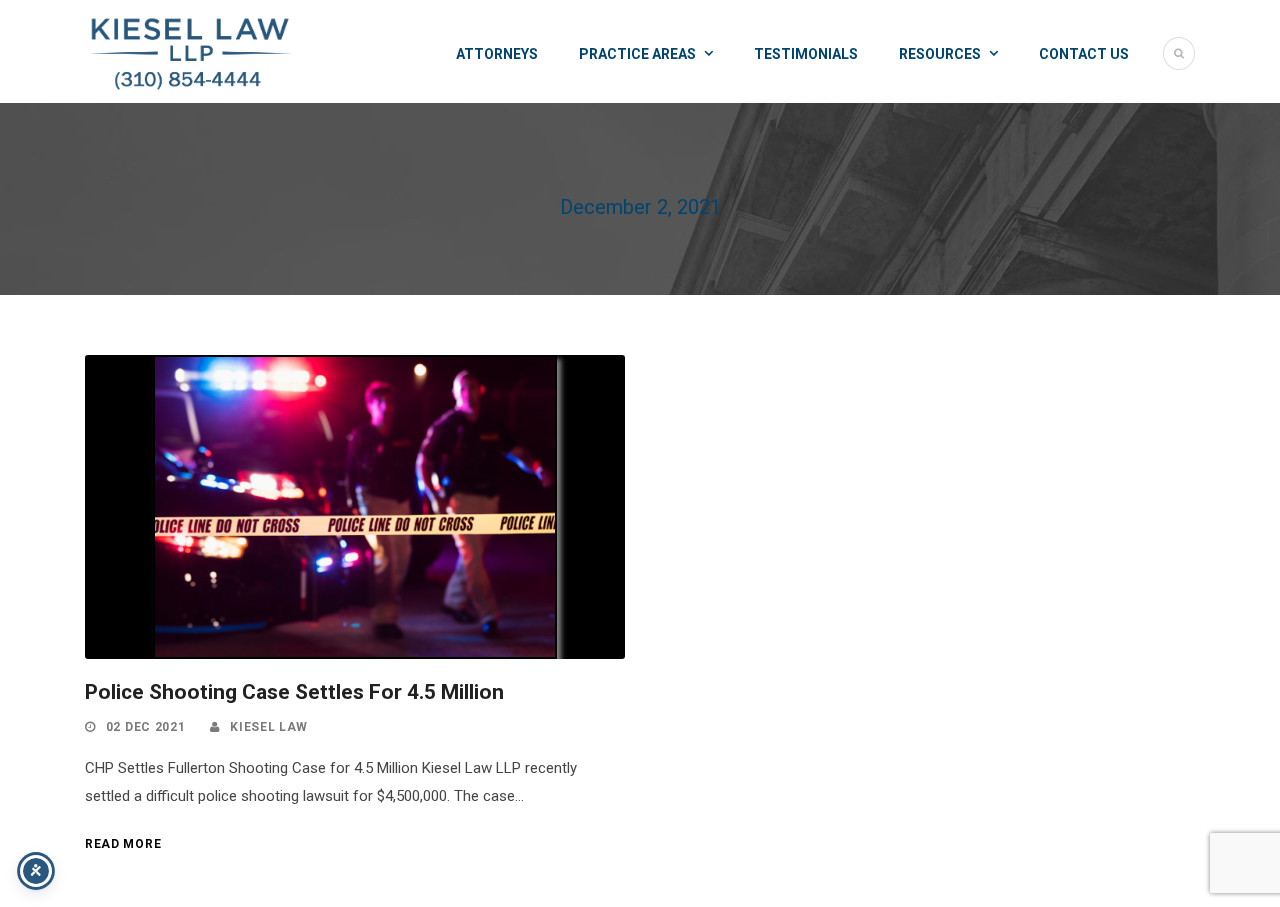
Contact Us (1084, 54)
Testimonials (806, 54)
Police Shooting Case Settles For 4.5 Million (294, 692)
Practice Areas (637, 54)
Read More (123, 844)
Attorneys (497, 54)
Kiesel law (269, 727)
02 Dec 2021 (146, 727)
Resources (940, 54)
